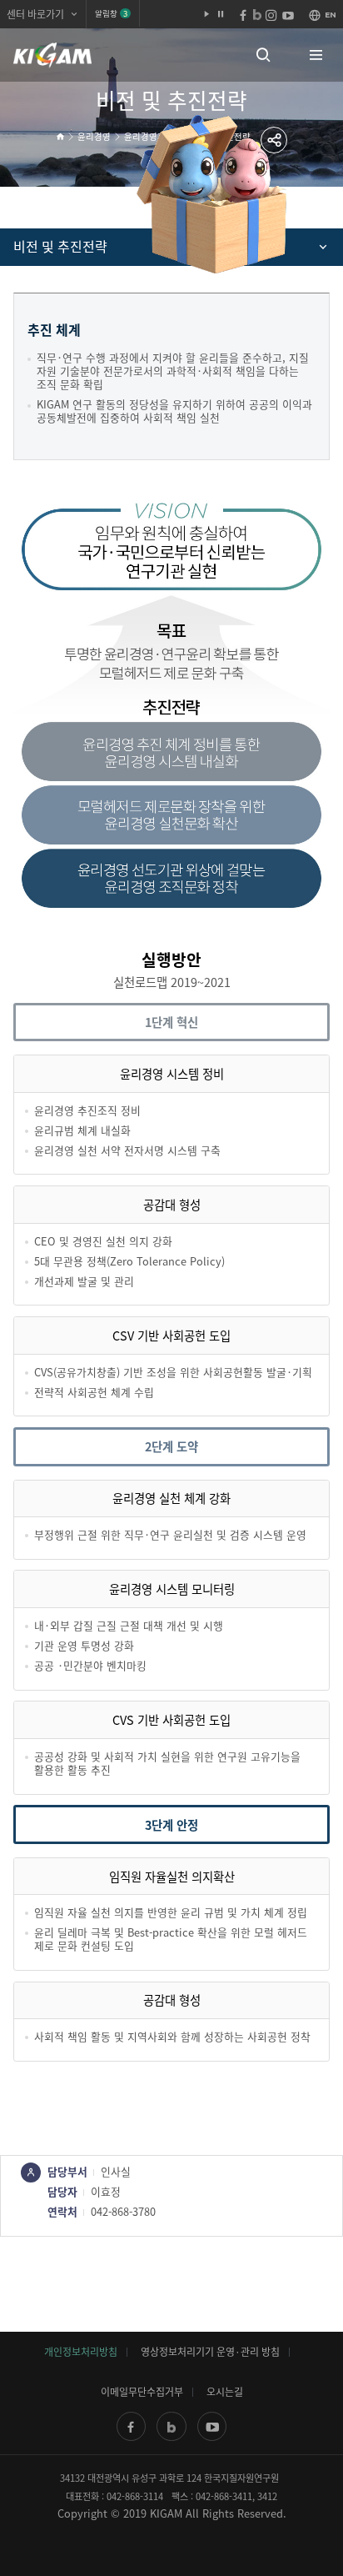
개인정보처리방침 (81, 2352)
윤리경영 (94, 136)
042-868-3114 (135, 2496)
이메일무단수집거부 (142, 2392)
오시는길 (225, 2392)
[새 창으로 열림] (131, 2426)
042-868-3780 (123, 2211)
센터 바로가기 (35, 14)
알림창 (111, 13)
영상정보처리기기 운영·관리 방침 (210, 2352)
